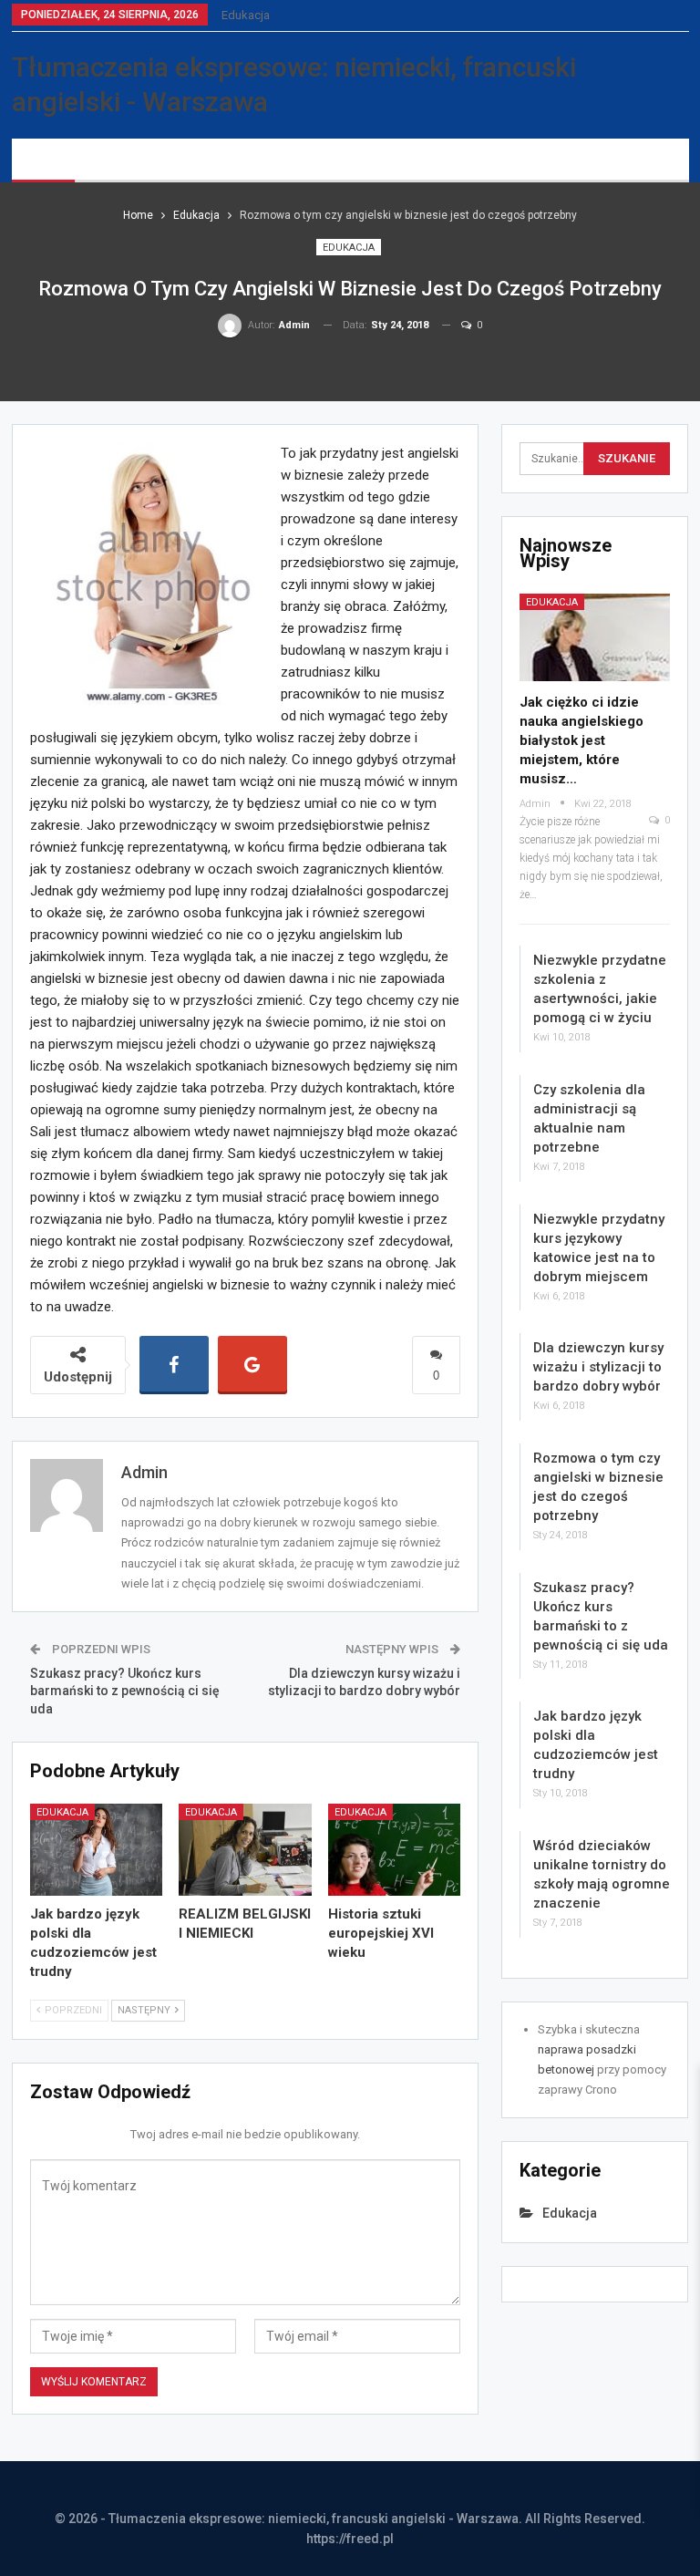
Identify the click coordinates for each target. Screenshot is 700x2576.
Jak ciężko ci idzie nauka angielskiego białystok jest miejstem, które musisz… (582, 740)
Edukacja (246, 15)
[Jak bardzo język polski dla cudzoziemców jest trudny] (97, 1850)
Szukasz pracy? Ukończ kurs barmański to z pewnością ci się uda (125, 1691)
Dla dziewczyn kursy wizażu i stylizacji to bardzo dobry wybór (598, 1367)
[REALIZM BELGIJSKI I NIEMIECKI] (245, 1850)
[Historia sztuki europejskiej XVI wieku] (395, 1850)
